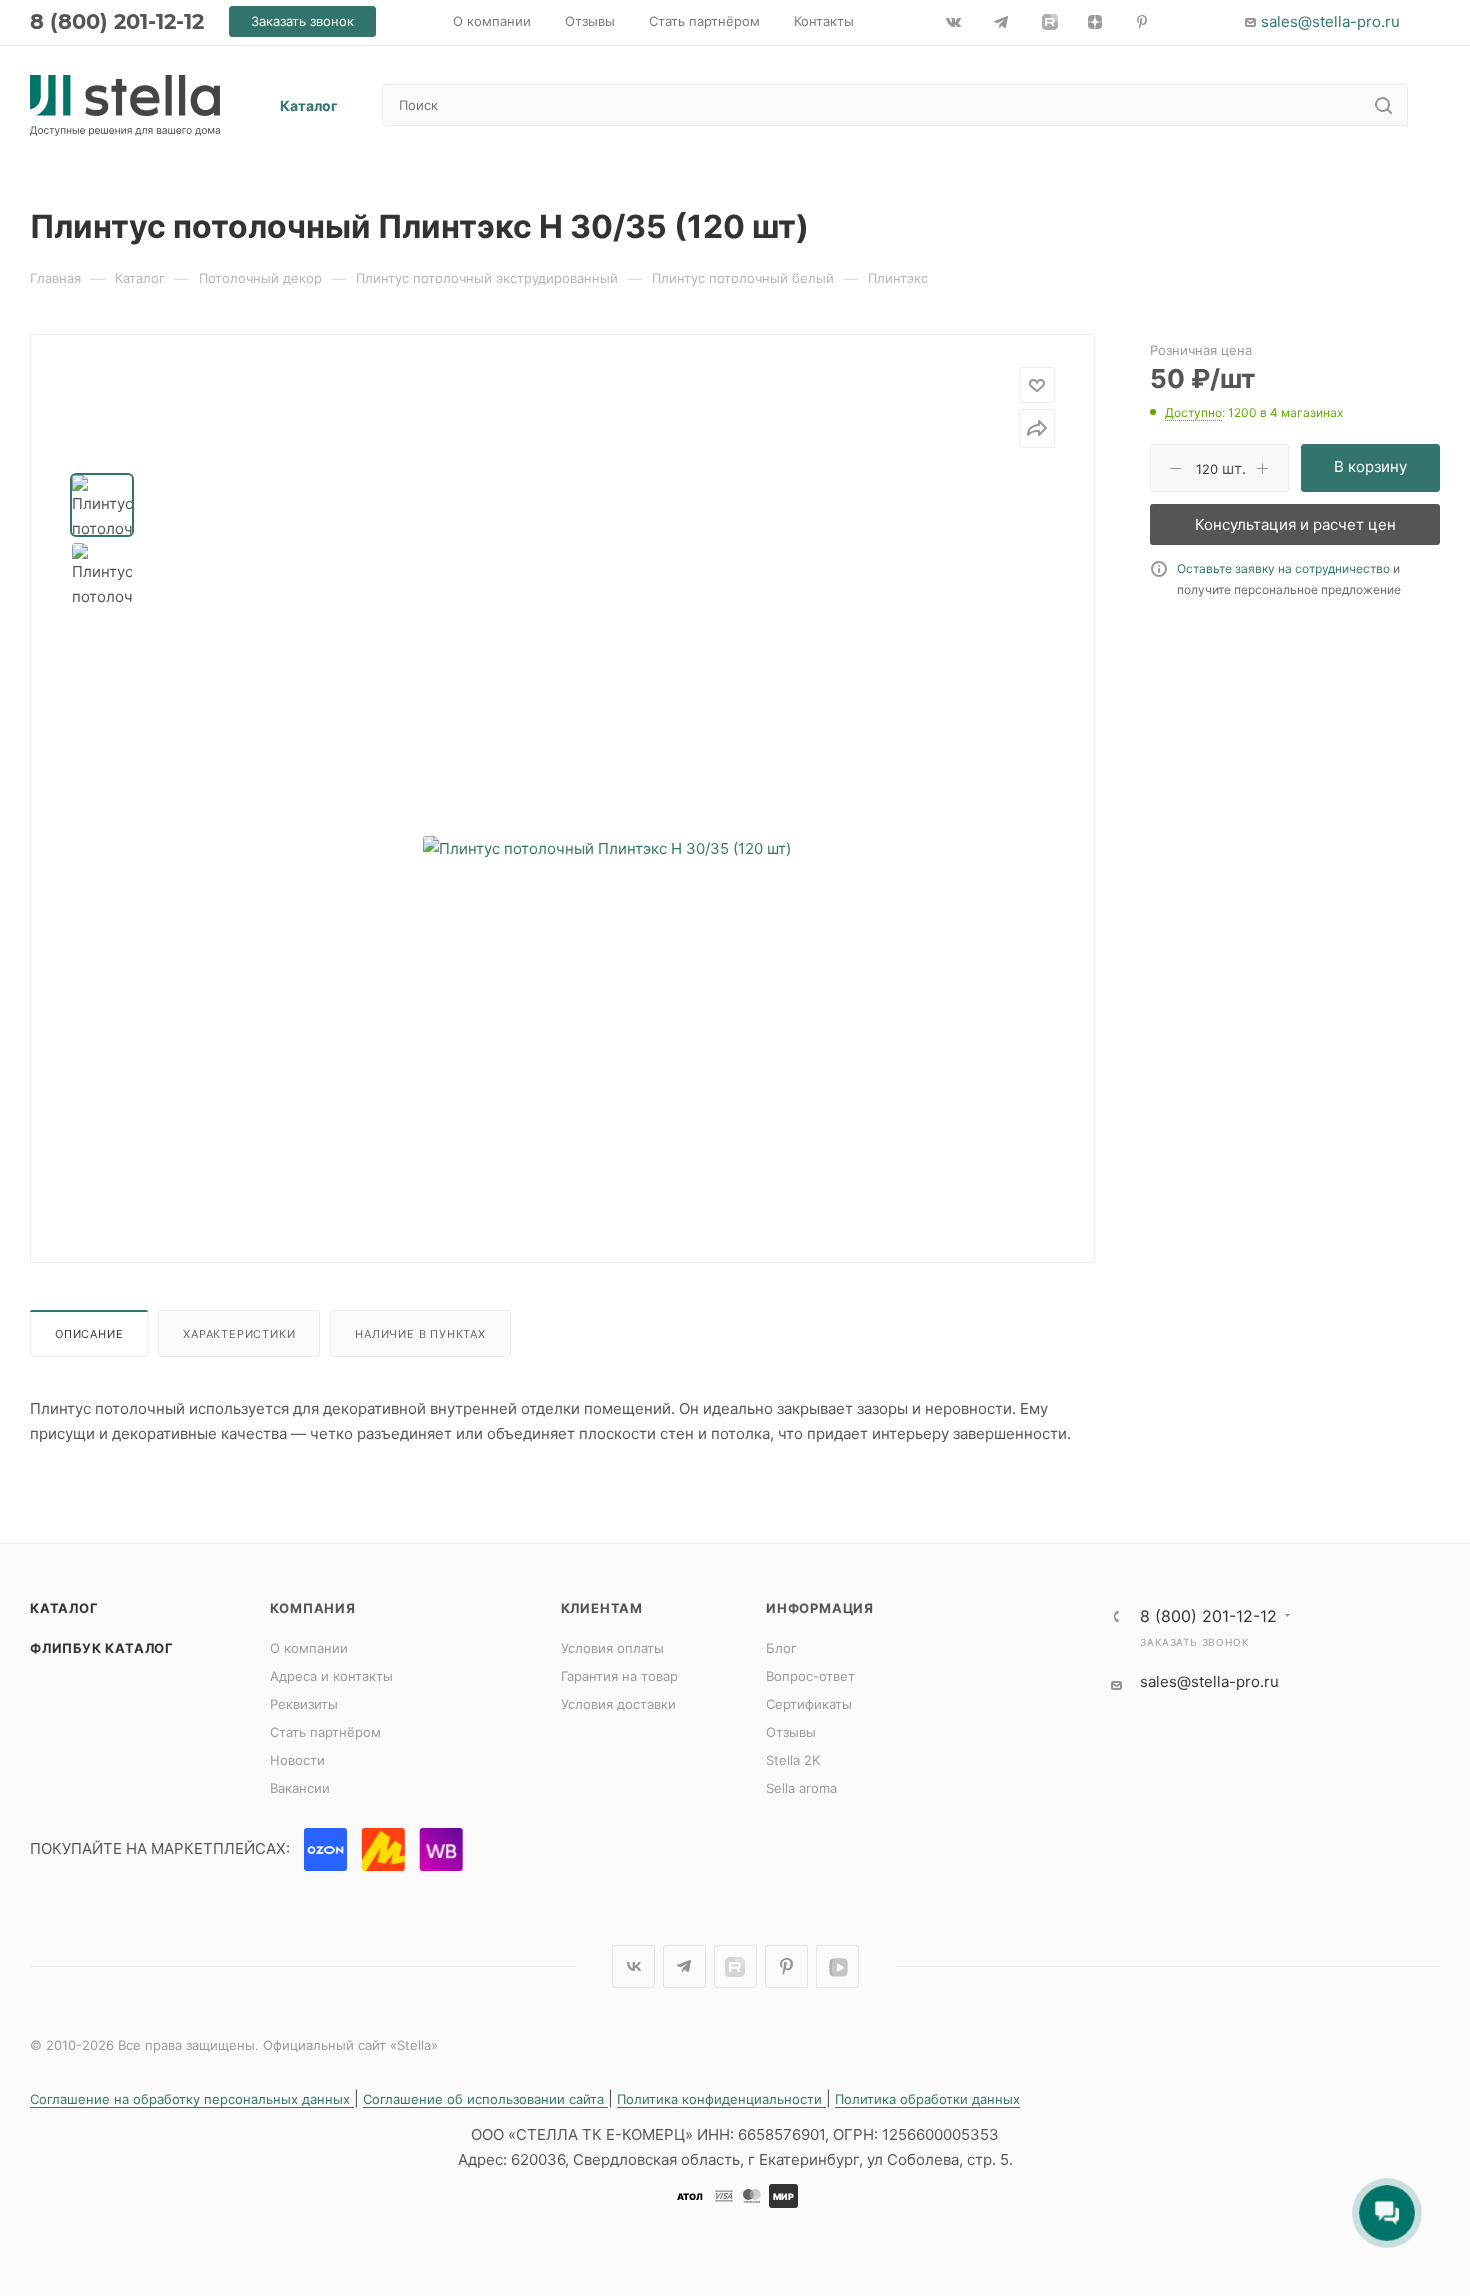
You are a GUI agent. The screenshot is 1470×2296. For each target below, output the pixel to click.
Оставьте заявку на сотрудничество (1283, 568)
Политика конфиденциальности (721, 2099)
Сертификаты (809, 1704)
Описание (89, 1334)
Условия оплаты (612, 1648)
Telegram (684, 1966)
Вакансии (300, 1788)
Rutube (735, 1966)
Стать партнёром (325, 1732)
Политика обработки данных (927, 2099)
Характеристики (239, 1334)
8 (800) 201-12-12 (117, 21)
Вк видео (837, 1966)
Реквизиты (304, 1704)
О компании (309, 1648)
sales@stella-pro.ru (1330, 21)
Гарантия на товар (619, 1676)
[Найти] (1383, 105)
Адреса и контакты (331, 1676)
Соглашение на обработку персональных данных (192, 2099)
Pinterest (786, 1966)
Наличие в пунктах (420, 1334)
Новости (297, 1760)
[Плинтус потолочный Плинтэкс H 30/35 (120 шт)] (607, 848)
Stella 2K (793, 1760)
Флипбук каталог (102, 1648)
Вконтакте (633, 1966)
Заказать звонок (1194, 1642)
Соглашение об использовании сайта (485, 2099)
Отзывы (791, 1732)
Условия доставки (618, 1704)
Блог (781, 1648)
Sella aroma (801, 1788)
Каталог (64, 1608)
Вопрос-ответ (810, 1676)
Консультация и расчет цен (1295, 524)
